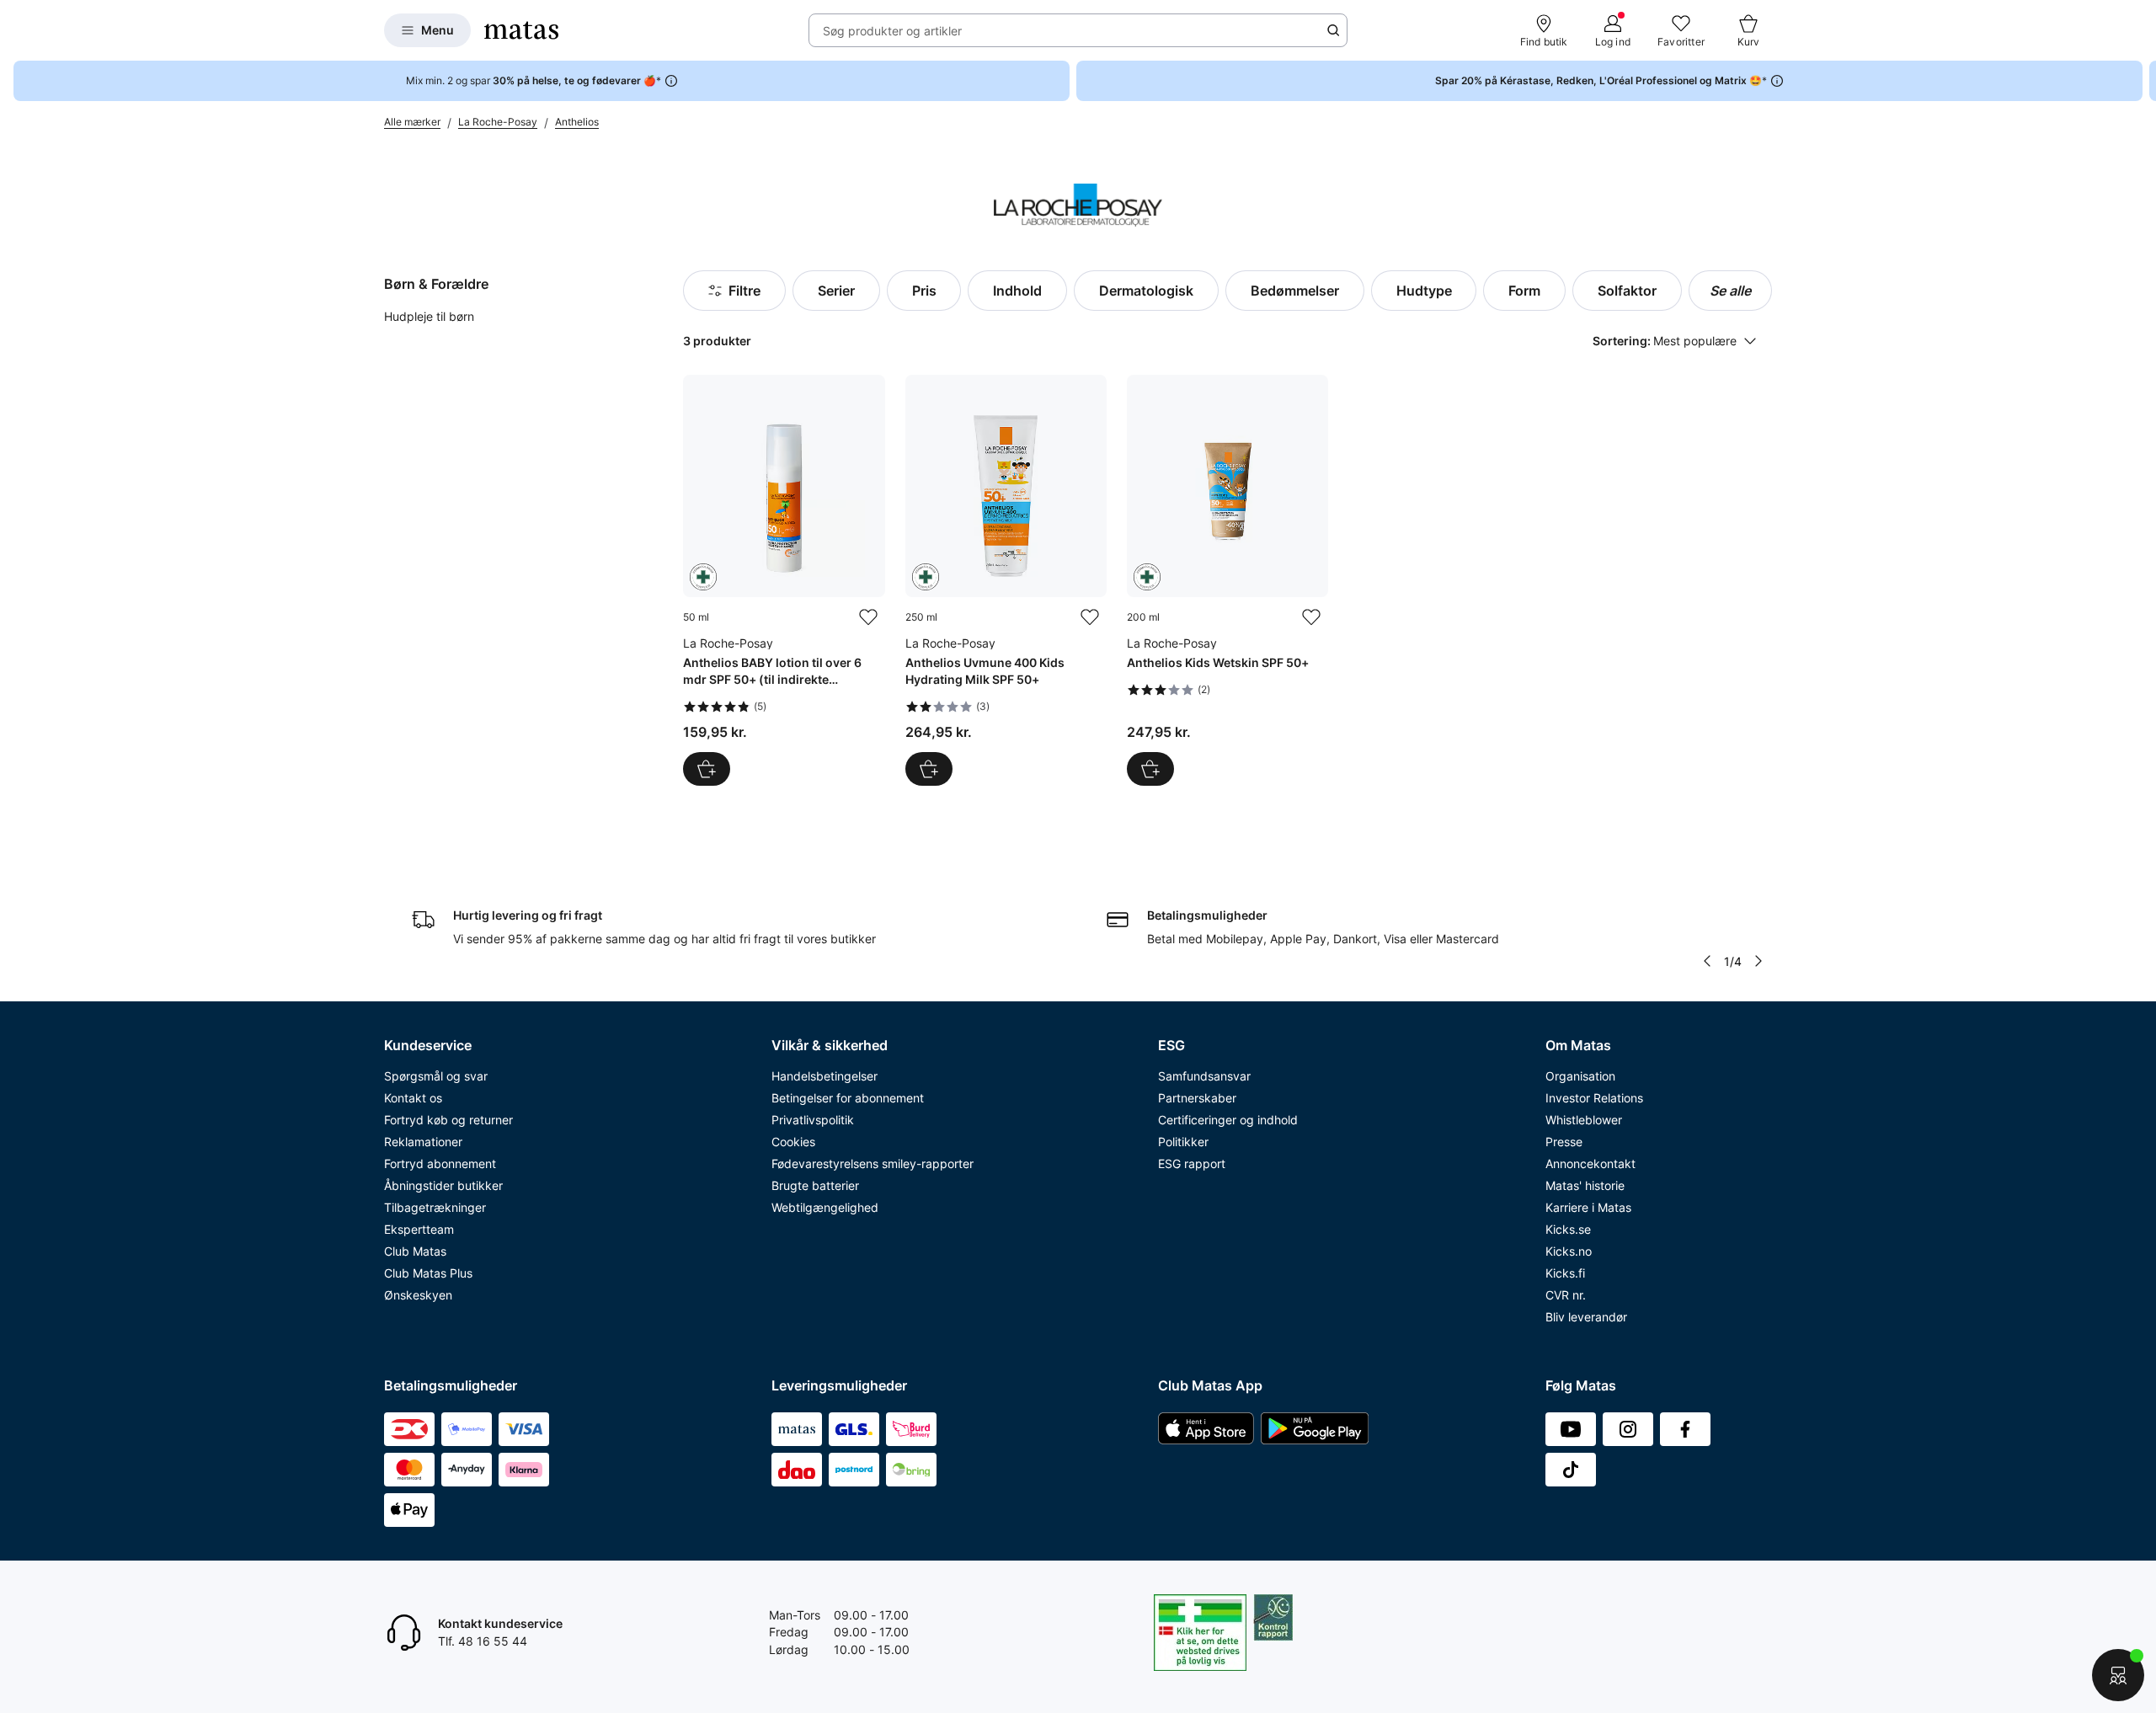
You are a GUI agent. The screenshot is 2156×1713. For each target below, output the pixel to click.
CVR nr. (1566, 1295)
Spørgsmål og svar (436, 1076)
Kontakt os (413, 1098)
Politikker (1183, 1142)
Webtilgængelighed (825, 1207)
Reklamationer (423, 1142)
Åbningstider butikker (443, 1185)
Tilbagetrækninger (435, 1207)
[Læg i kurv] (707, 769)
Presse (1564, 1142)
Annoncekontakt (1590, 1163)
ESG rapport (1192, 1163)
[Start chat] (2118, 1675)
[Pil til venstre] (1707, 961)
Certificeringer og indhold (1228, 1120)
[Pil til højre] (2143, 81)
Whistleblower (1584, 1120)
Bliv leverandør (1586, 1317)
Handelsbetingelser (825, 1076)
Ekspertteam (419, 1229)
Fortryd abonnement (440, 1163)
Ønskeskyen (418, 1295)
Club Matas (415, 1251)
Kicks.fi (1565, 1273)
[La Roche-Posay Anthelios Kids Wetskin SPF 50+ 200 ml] (1227, 580)
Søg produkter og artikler (892, 31)
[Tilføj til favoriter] (868, 617)
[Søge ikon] (1333, 30)
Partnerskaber (1197, 1098)
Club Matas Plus (428, 1273)
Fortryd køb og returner (448, 1120)
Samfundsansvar (1204, 1076)
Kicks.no (1569, 1251)
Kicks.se (1568, 1229)
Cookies (793, 1142)
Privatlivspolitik (813, 1120)
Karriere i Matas (1588, 1207)
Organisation (1580, 1076)
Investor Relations (1594, 1098)
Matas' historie (1585, 1185)
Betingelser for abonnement (848, 1098)
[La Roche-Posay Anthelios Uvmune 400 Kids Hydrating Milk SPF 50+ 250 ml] (1006, 580)
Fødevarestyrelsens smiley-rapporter (873, 1163)
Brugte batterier (815, 1185)
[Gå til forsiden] (521, 30)
